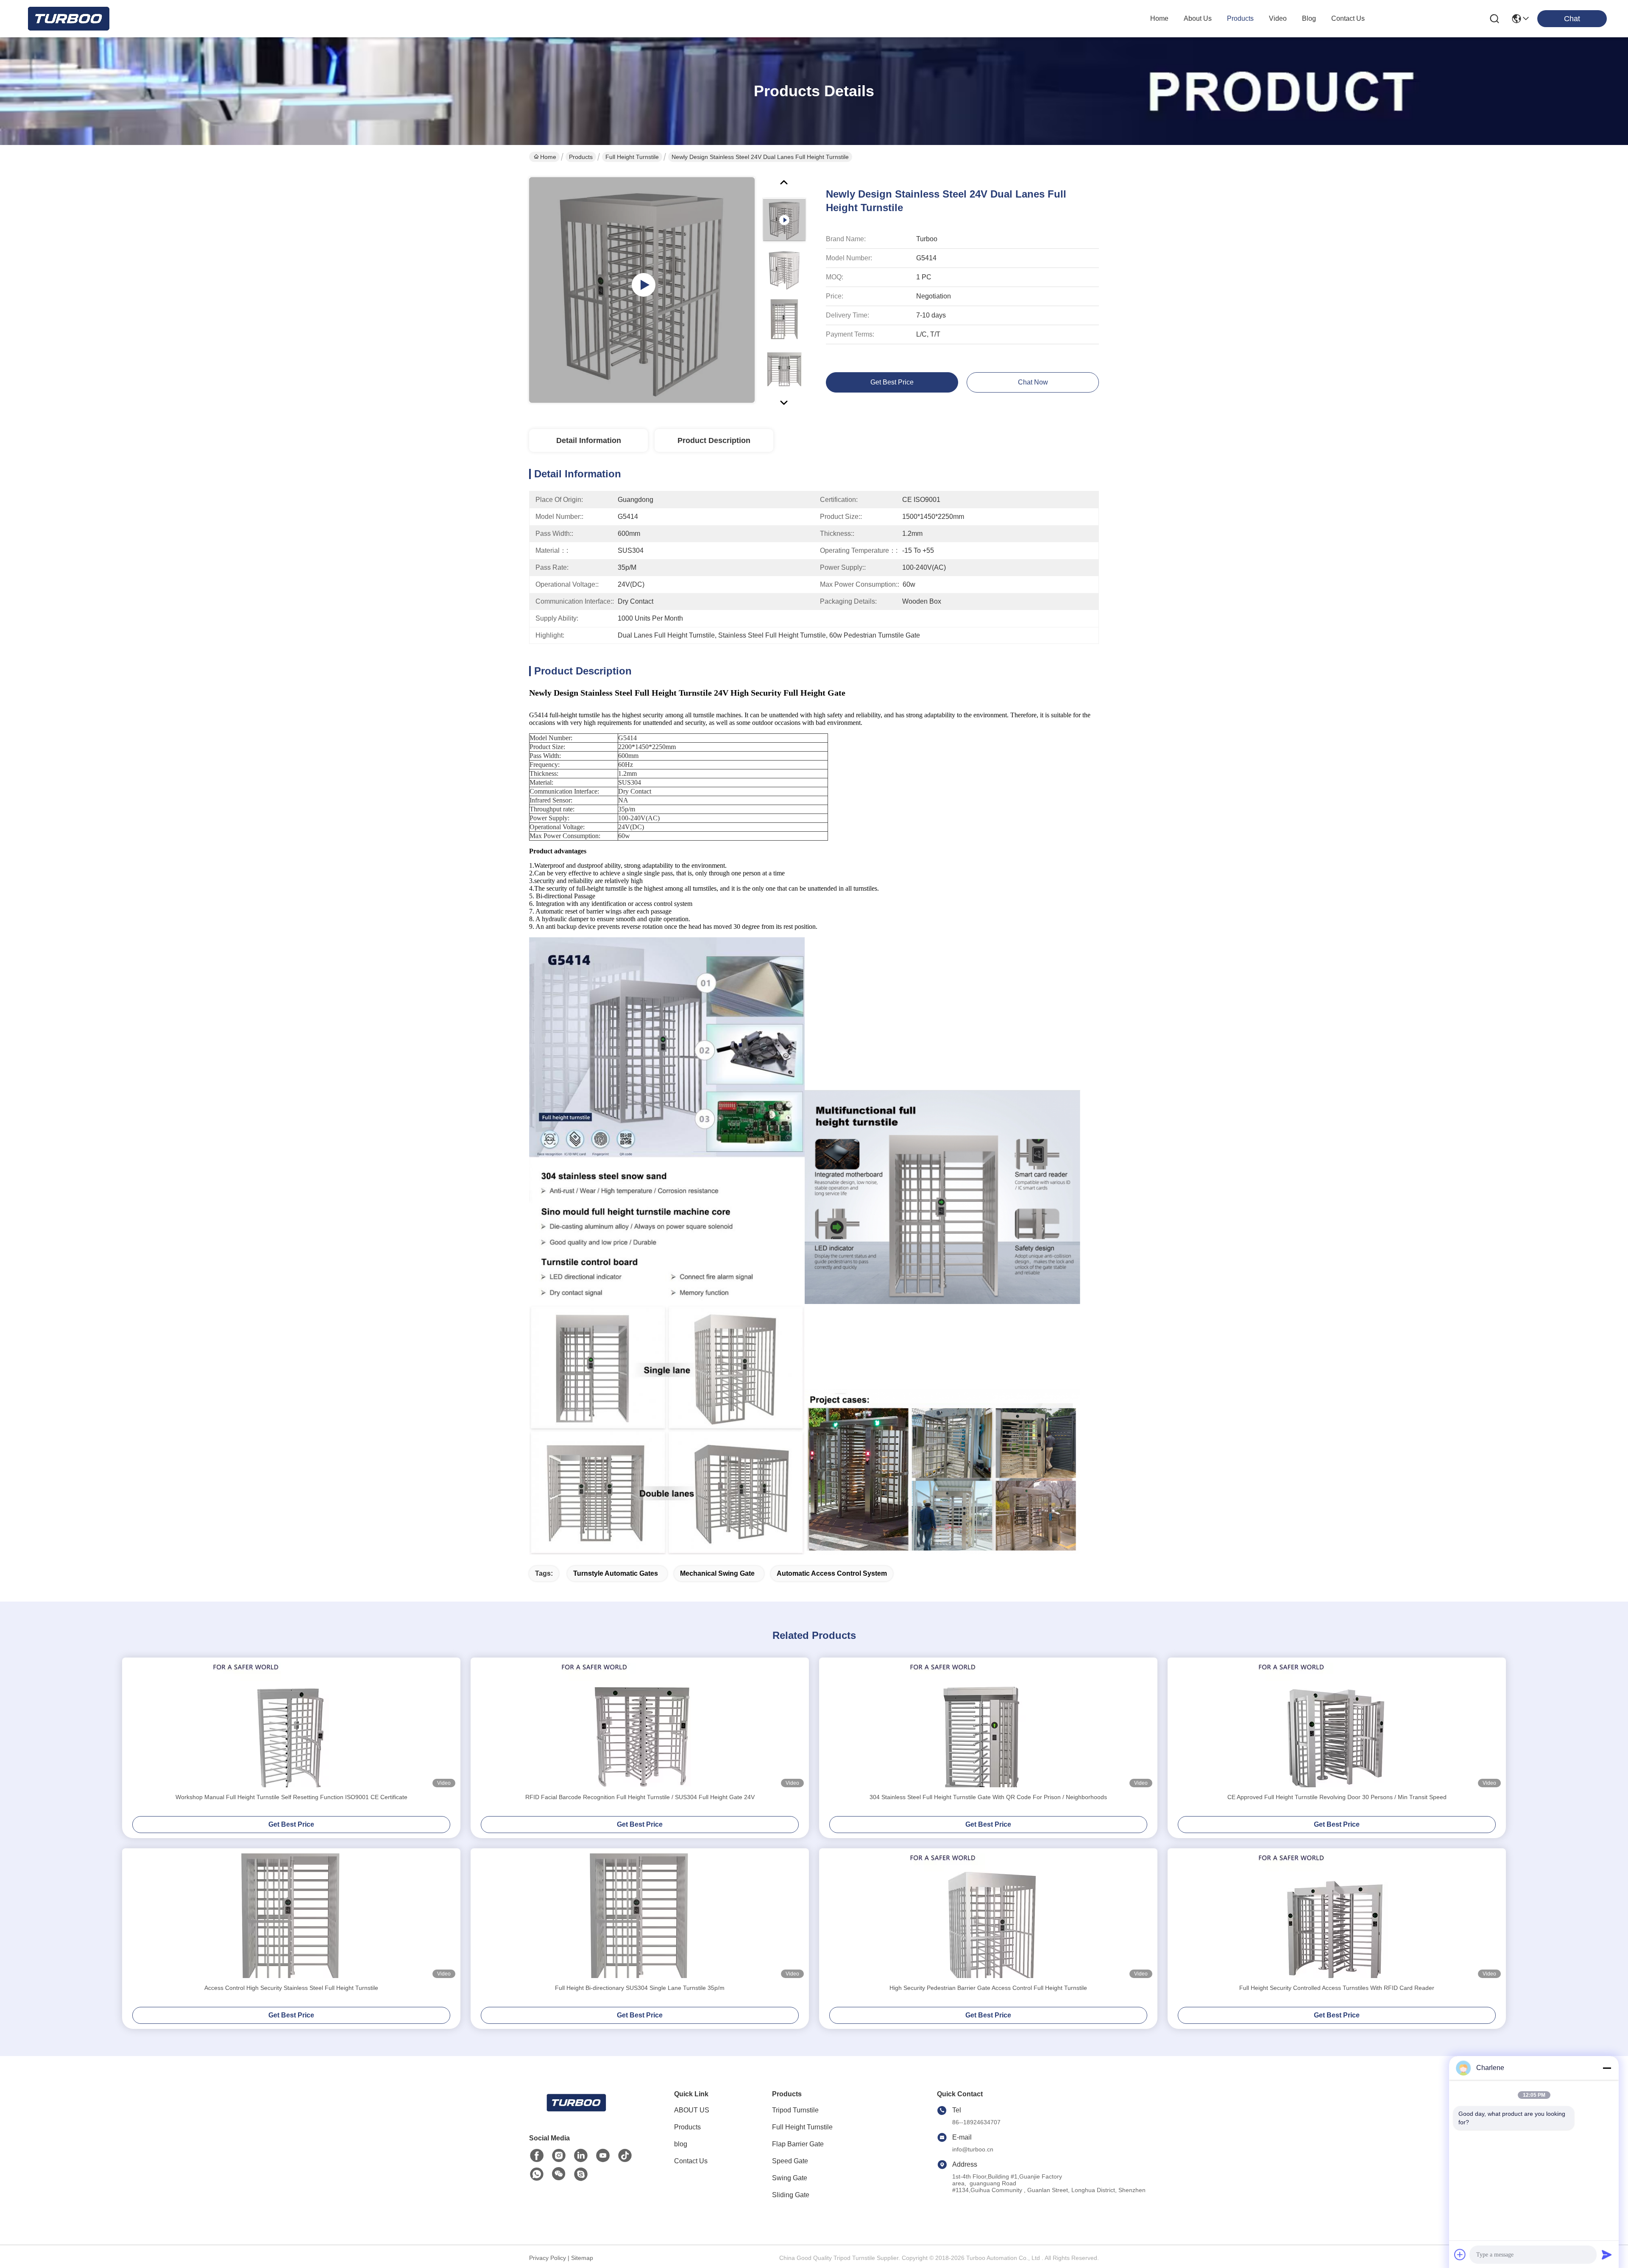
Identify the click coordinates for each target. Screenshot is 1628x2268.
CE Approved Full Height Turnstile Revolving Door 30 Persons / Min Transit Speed (1337, 1797)
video (1278, 18)
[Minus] (1607, 2068)
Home (1159, 18)
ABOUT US (692, 2110)
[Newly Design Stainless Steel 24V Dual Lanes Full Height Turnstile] (642, 290)
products (1240, 18)
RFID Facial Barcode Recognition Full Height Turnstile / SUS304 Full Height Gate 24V (640, 1797)
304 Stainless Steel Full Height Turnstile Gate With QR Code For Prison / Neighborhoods (988, 1797)
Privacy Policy (548, 2258)
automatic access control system (832, 1573)
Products (581, 157)
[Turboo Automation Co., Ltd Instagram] (559, 2156)
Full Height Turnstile (632, 157)
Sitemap (582, 2258)
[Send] (1607, 2254)
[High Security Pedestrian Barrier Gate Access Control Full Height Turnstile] (988, 1916)
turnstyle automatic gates (616, 1573)
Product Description (714, 440)
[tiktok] (625, 2156)
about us (1198, 18)
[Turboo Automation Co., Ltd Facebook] (537, 2156)
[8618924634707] (537, 2174)
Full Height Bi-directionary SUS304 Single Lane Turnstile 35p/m (640, 1988)
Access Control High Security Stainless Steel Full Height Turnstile (291, 1988)
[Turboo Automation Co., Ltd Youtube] (603, 2156)
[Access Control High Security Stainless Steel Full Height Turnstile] (291, 1916)
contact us (1348, 18)
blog (1309, 18)
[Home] (576, 2113)
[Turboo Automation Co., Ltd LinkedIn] (581, 2156)
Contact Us (691, 2161)
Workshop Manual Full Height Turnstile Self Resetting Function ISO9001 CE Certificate (291, 1797)
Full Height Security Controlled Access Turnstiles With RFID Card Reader (1337, 1988)
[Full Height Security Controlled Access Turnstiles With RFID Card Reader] (1337, 1916)
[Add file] (1460, 2254)
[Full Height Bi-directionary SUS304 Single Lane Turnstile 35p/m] (640, 1916)
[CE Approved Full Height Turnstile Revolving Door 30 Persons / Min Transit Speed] (1337, 1725)
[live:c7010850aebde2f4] (581, 2174)
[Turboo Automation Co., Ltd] (68, 19)
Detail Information (589, 440)
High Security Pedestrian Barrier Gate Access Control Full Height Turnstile (988, 1988)
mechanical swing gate (717, 1573)
